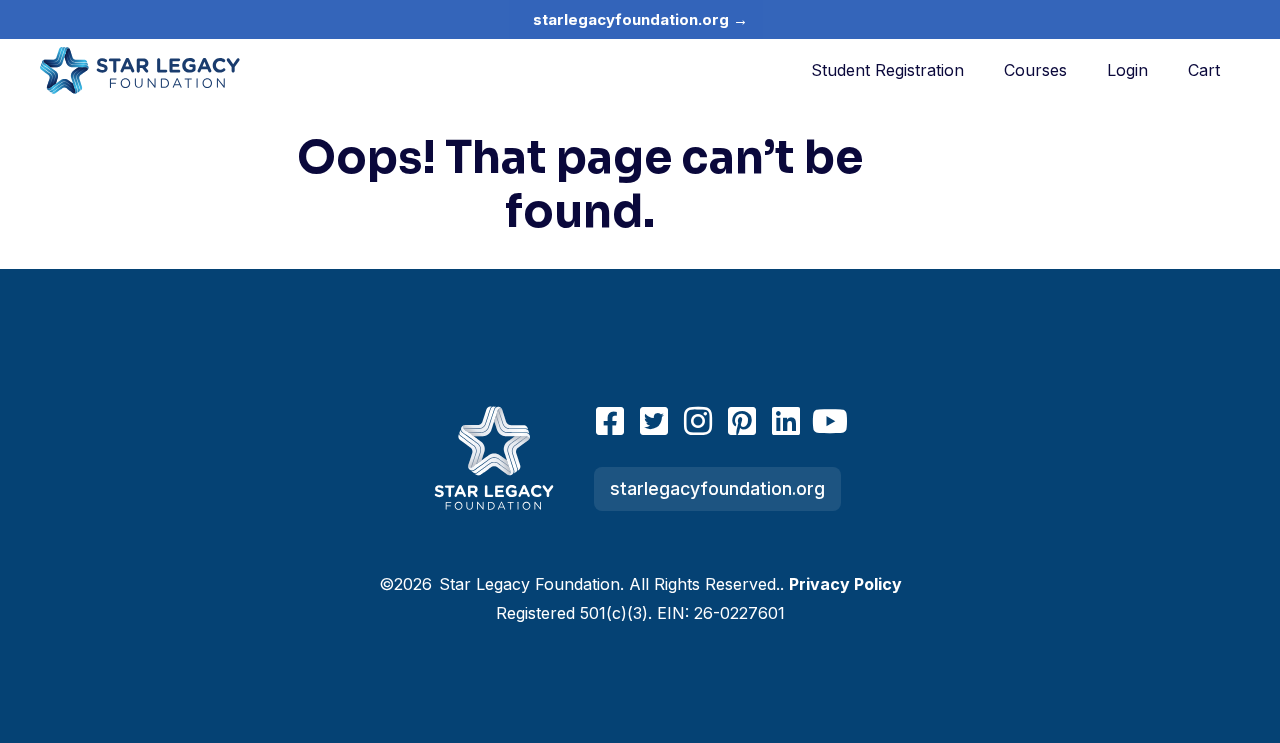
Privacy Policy (845, 584)
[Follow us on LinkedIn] (786, 421)
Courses (1035, 70)
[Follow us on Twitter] (654, 421)
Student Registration (887, 70)
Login (1127, 70)
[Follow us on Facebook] (610, 421)
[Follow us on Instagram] (698, 421)
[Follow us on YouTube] (830, 421)
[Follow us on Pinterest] (742, 421)
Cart (1204, 70)
